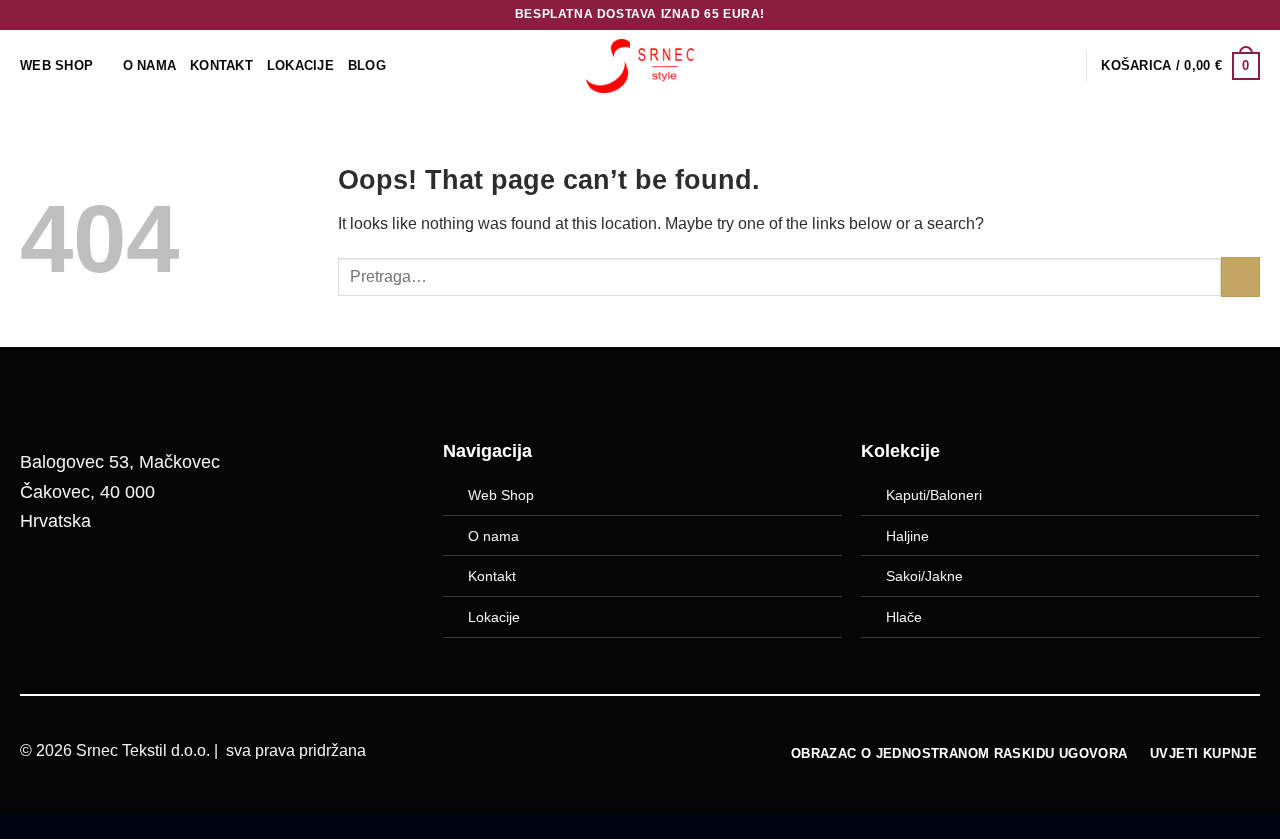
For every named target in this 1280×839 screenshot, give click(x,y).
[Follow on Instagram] (96, 587)
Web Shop (501, 495)
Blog (367, 65)
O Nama (150, 65)
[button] (1180, 66)
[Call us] (147, 587)
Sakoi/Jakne (924, 576)
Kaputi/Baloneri (934, 495)
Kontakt (221, 65)
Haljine (907, 536)
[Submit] (1240, 276)
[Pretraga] (1063, 66)
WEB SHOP (56, 65)
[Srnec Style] (640, 65)
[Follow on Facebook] (45, 587)
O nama (493, 536)
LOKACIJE (300, 65)
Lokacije (494, 617)
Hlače (904, 617)
